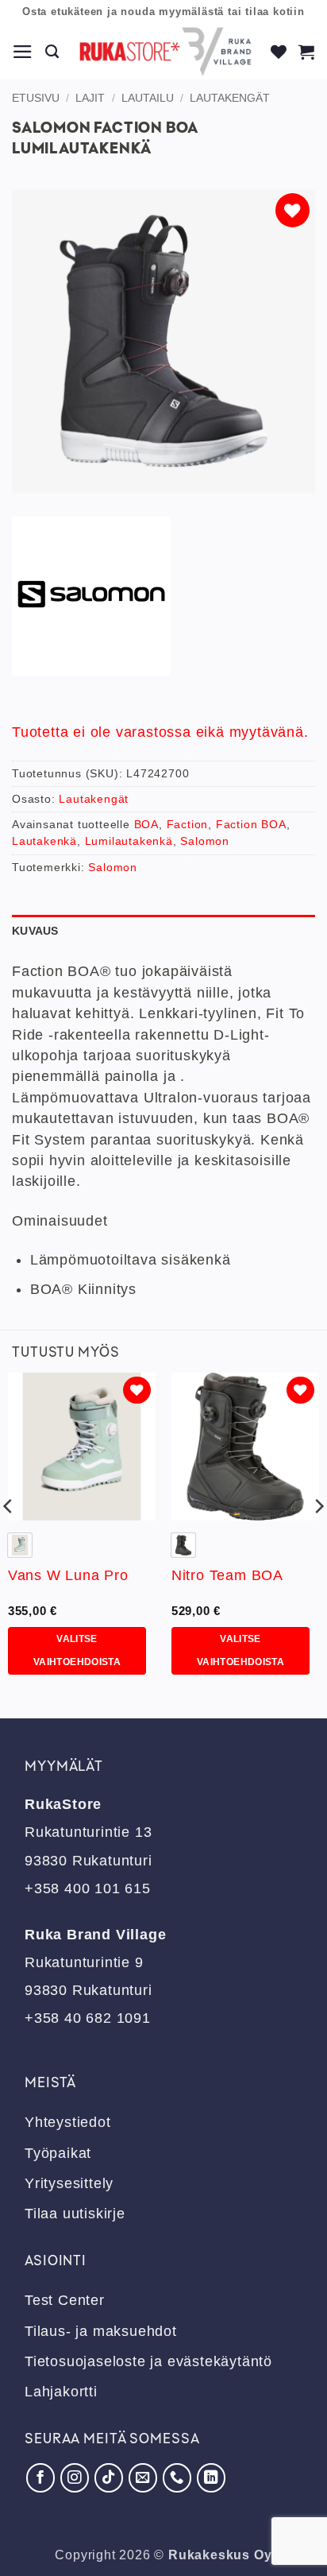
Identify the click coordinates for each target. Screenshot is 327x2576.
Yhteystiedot (68, 2122)
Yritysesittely (69, 2183)
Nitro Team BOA (227, 1575)
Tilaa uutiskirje (75, 2214)
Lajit (90, 98)
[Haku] (52, 52)
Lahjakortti (61, 2392)
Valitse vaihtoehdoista (77, 1650)
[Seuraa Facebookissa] (40, 2477)
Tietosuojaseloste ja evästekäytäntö (148, 2361)
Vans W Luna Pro (68, 1575)
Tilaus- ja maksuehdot (101, 2331)
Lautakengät (230, 98)
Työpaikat (58, 2153)
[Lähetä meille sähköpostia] (143, 2477)
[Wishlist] (279, 52)
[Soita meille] (177, 2477)
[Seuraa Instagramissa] (75, 2477)
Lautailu (148, 98)
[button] (23, 52)
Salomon (205, 841)
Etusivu (36, 98)
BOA (146, 824)
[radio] (20, 1545)
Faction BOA (251, 824)
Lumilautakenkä (129, 841)
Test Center (65, 2300)
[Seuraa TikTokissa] (109, 2477)
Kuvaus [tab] (35, 931)
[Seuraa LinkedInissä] (211, 2477)
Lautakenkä (44, 841)
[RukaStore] (165, 52)
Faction (188, 824)
